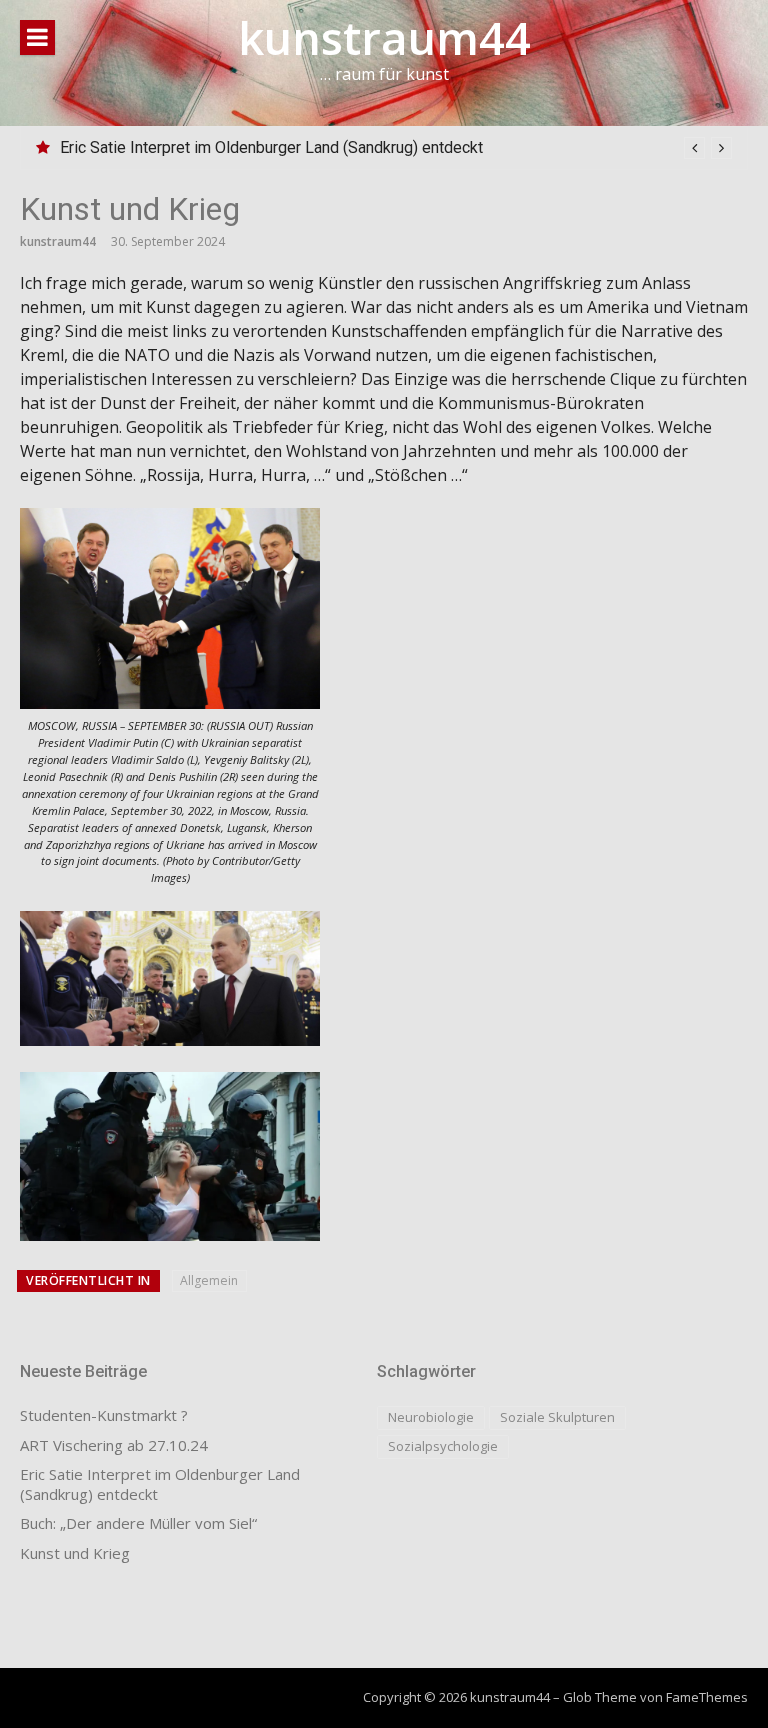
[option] (396, 148)
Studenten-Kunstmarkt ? (104, 1415)
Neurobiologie (431, 1417)
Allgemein (209, 1280)
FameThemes (707, 1697)
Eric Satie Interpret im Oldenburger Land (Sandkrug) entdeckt (271, 147)
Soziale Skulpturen (557, 1417)
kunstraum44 (384, 37)
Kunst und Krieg (75, 1553)
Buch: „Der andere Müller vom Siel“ (138, 1523)
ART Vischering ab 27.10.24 (114, 1445)
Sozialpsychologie (443, 1446)
